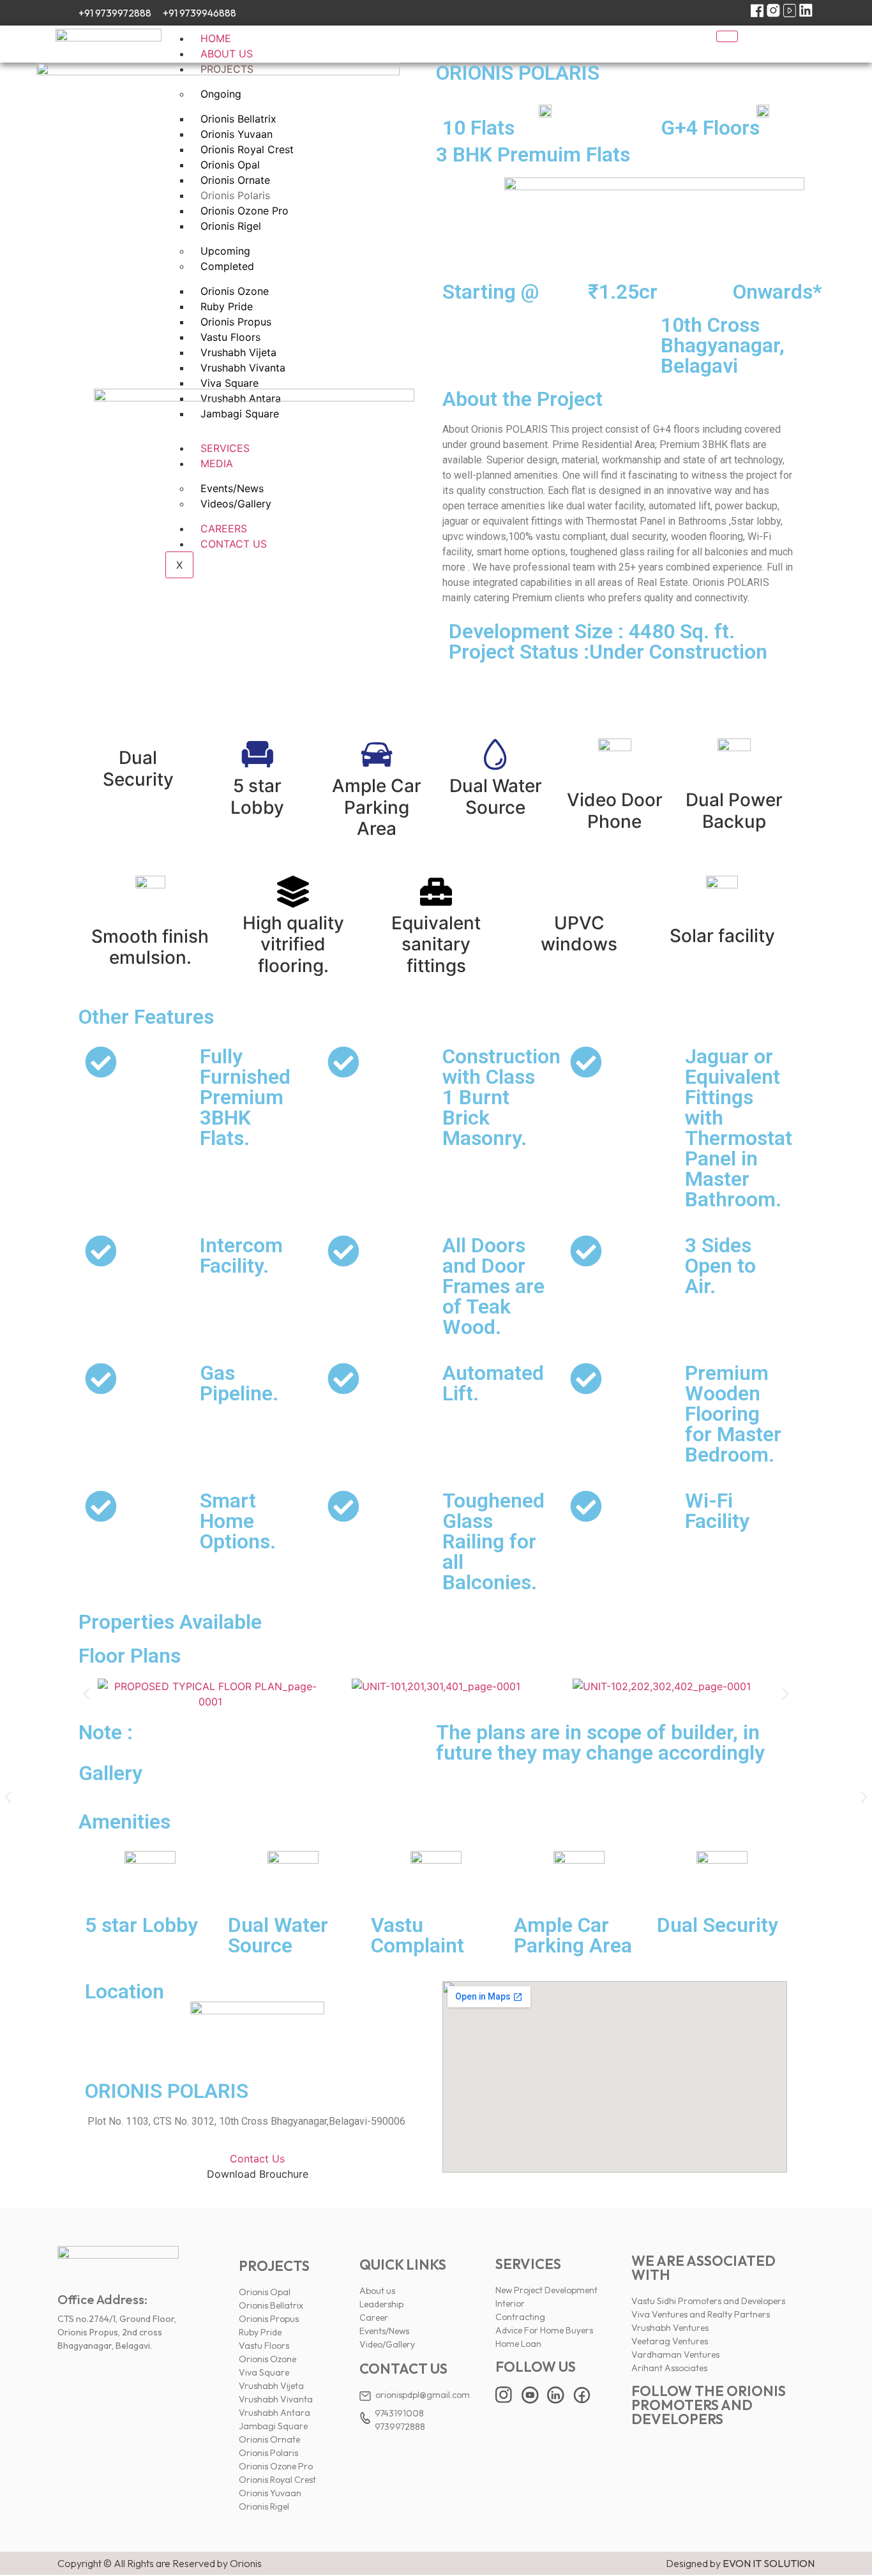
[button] (86, 1694)
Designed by (740, 2563)
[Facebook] (757, 13)
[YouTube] (790, 13)
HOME (216, 38)
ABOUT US (227, 54)
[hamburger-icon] (727, 36)
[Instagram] (773, 13)
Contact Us (257, 2159)
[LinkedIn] (806, 13)
